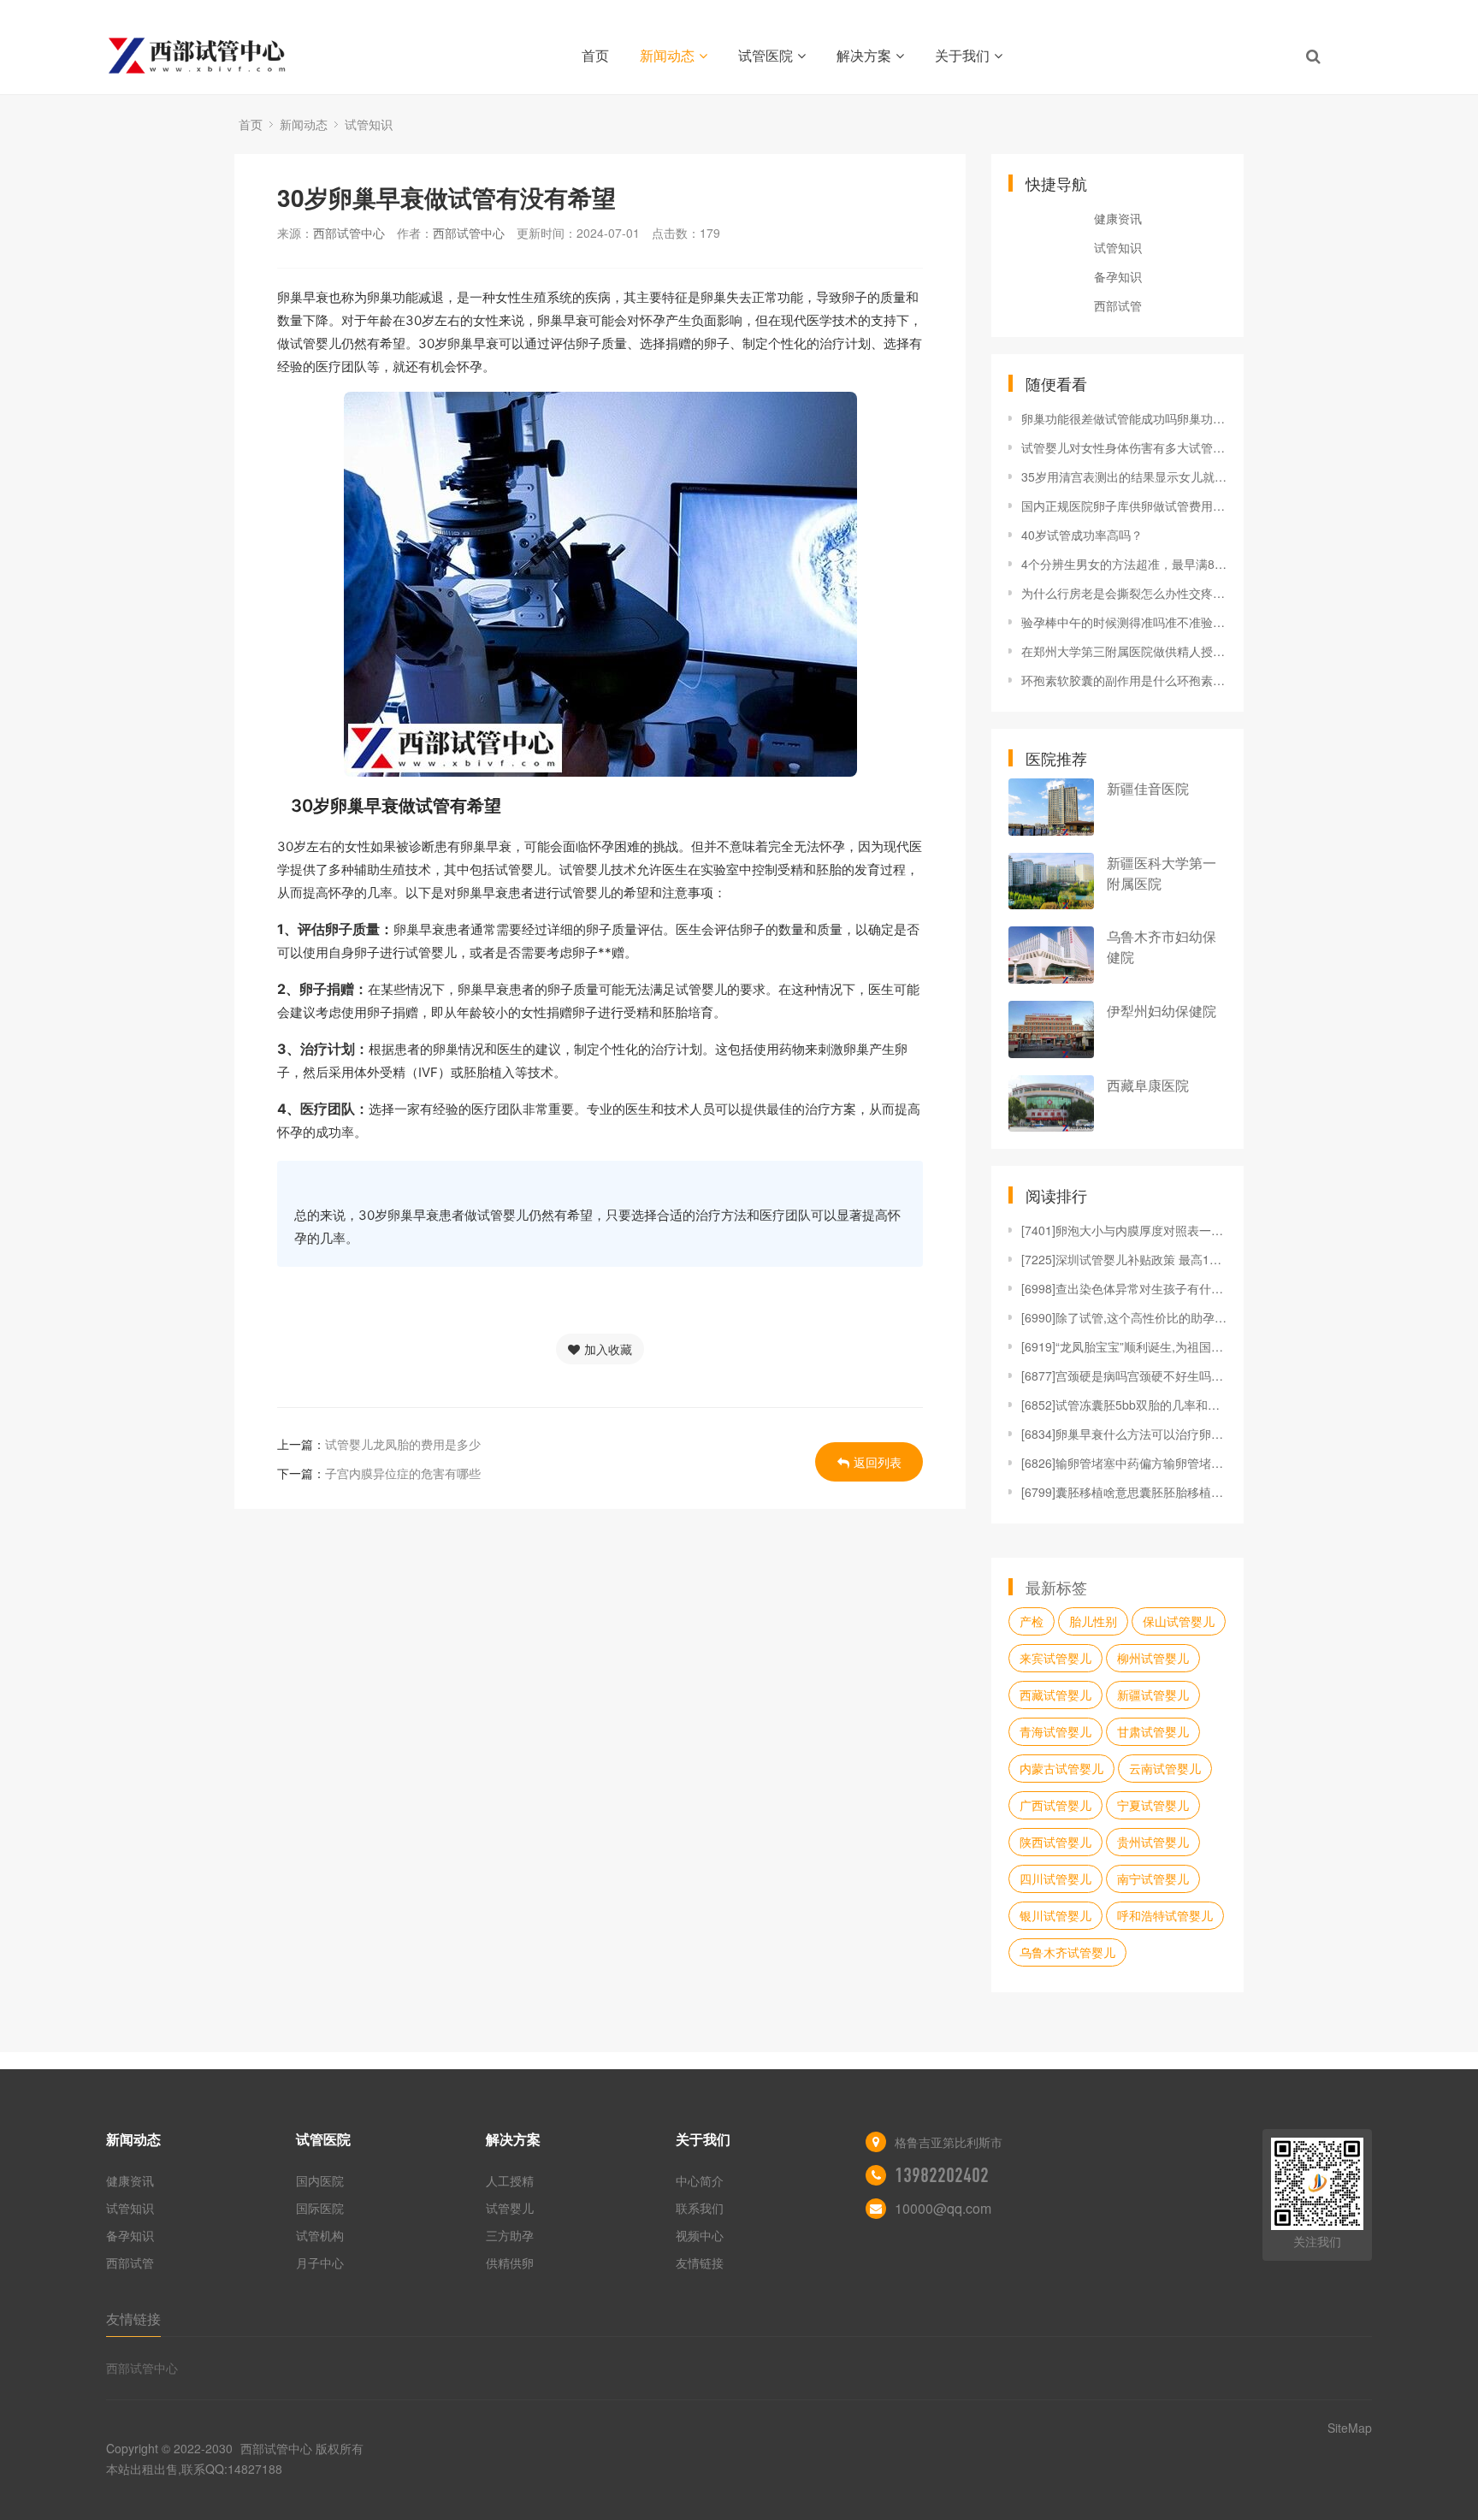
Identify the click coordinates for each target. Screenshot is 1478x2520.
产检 (1032, 1621)
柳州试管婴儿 (1153, 1658)
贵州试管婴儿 (1153, 1842)
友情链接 (700, 2263)
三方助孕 (510, 2235)
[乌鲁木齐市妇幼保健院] (1051, 955)
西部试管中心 (349, 233)
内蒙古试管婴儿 (1061, 1768)
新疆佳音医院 (1148, 788)
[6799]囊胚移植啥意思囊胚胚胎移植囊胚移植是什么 (1124, 1492)
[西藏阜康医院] (1051, 1104)
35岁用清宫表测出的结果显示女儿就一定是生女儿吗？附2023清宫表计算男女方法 (1124, 476)
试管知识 (369, 124)
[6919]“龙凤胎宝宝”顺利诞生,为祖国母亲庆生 (1124, 1346)
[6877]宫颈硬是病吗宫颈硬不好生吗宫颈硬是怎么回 (1124, 1375)
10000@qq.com (943, 2208)
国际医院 (320, 2208)
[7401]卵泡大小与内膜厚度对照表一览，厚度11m (1124, 1230)
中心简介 (700, 2180)
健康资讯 (1118, 218)
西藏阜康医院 (1148, 1085)
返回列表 (878, 1462)
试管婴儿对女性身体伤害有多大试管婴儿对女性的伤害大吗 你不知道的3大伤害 (1124, 447)
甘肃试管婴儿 (1153, 1731)
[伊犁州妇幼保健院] (1051, 1029)
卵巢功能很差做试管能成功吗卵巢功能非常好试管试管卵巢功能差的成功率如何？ (1124, 418)
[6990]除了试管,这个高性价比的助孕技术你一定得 (1124, 1317)
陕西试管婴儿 (1055, 1842)
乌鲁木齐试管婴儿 (1067, 1952)
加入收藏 (608, 1349)
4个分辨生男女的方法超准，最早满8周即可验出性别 (1124, 564)
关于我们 (962, 55)
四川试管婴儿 (1055, 1878)
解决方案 (864, 55)
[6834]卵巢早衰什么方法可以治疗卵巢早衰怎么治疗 (1124, 1434)
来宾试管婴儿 (1055, 1658)
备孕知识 (1118, 276)
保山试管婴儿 (1179, 1621)
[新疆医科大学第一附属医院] (1051, 881)
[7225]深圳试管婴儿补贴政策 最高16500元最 (1124, 1259)
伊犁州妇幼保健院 (1162, 1011)
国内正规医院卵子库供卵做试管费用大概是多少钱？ (1124, 506)
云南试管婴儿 (1165, 1768)
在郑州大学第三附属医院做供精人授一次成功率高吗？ (1124, 651)
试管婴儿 (510, 2208)
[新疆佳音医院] (1051, 807)
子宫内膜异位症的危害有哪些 (403, 1473)
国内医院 (320, 2180)
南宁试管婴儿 (1153, 1878)
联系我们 (700, 2208)
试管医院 (766, 55)
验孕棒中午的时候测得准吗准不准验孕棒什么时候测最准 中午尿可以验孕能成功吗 (1124, 622)
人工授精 (510, 2180)
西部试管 (1118, 305)
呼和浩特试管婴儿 (1165, 1915)
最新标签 (1056, 1587)
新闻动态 (667, 55)
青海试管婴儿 (1055, 1731)
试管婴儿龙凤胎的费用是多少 (403, 1444)
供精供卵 (510, 2263)
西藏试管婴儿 (1055, 1695)
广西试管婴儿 (1055, 1805)
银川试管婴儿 (1055, 1915)
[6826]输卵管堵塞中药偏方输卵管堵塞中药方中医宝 (1124, 1463)
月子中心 (320, 2263)
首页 (595, 55)
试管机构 (320, 2235)
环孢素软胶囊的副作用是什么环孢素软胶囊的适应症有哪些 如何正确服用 (1124, 680)
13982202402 (942, 2175)
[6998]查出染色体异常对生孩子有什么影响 (1124, 1288)
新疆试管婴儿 (1153, 1695)
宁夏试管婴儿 (1153, 1805)
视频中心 (700, 2235)
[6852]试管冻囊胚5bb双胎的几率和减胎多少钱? (1124, 1405)
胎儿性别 (1093, 1621)
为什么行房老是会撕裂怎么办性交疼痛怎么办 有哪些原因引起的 (1124, 593)
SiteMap (1350, 2428)
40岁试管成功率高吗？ (1082, 535)
